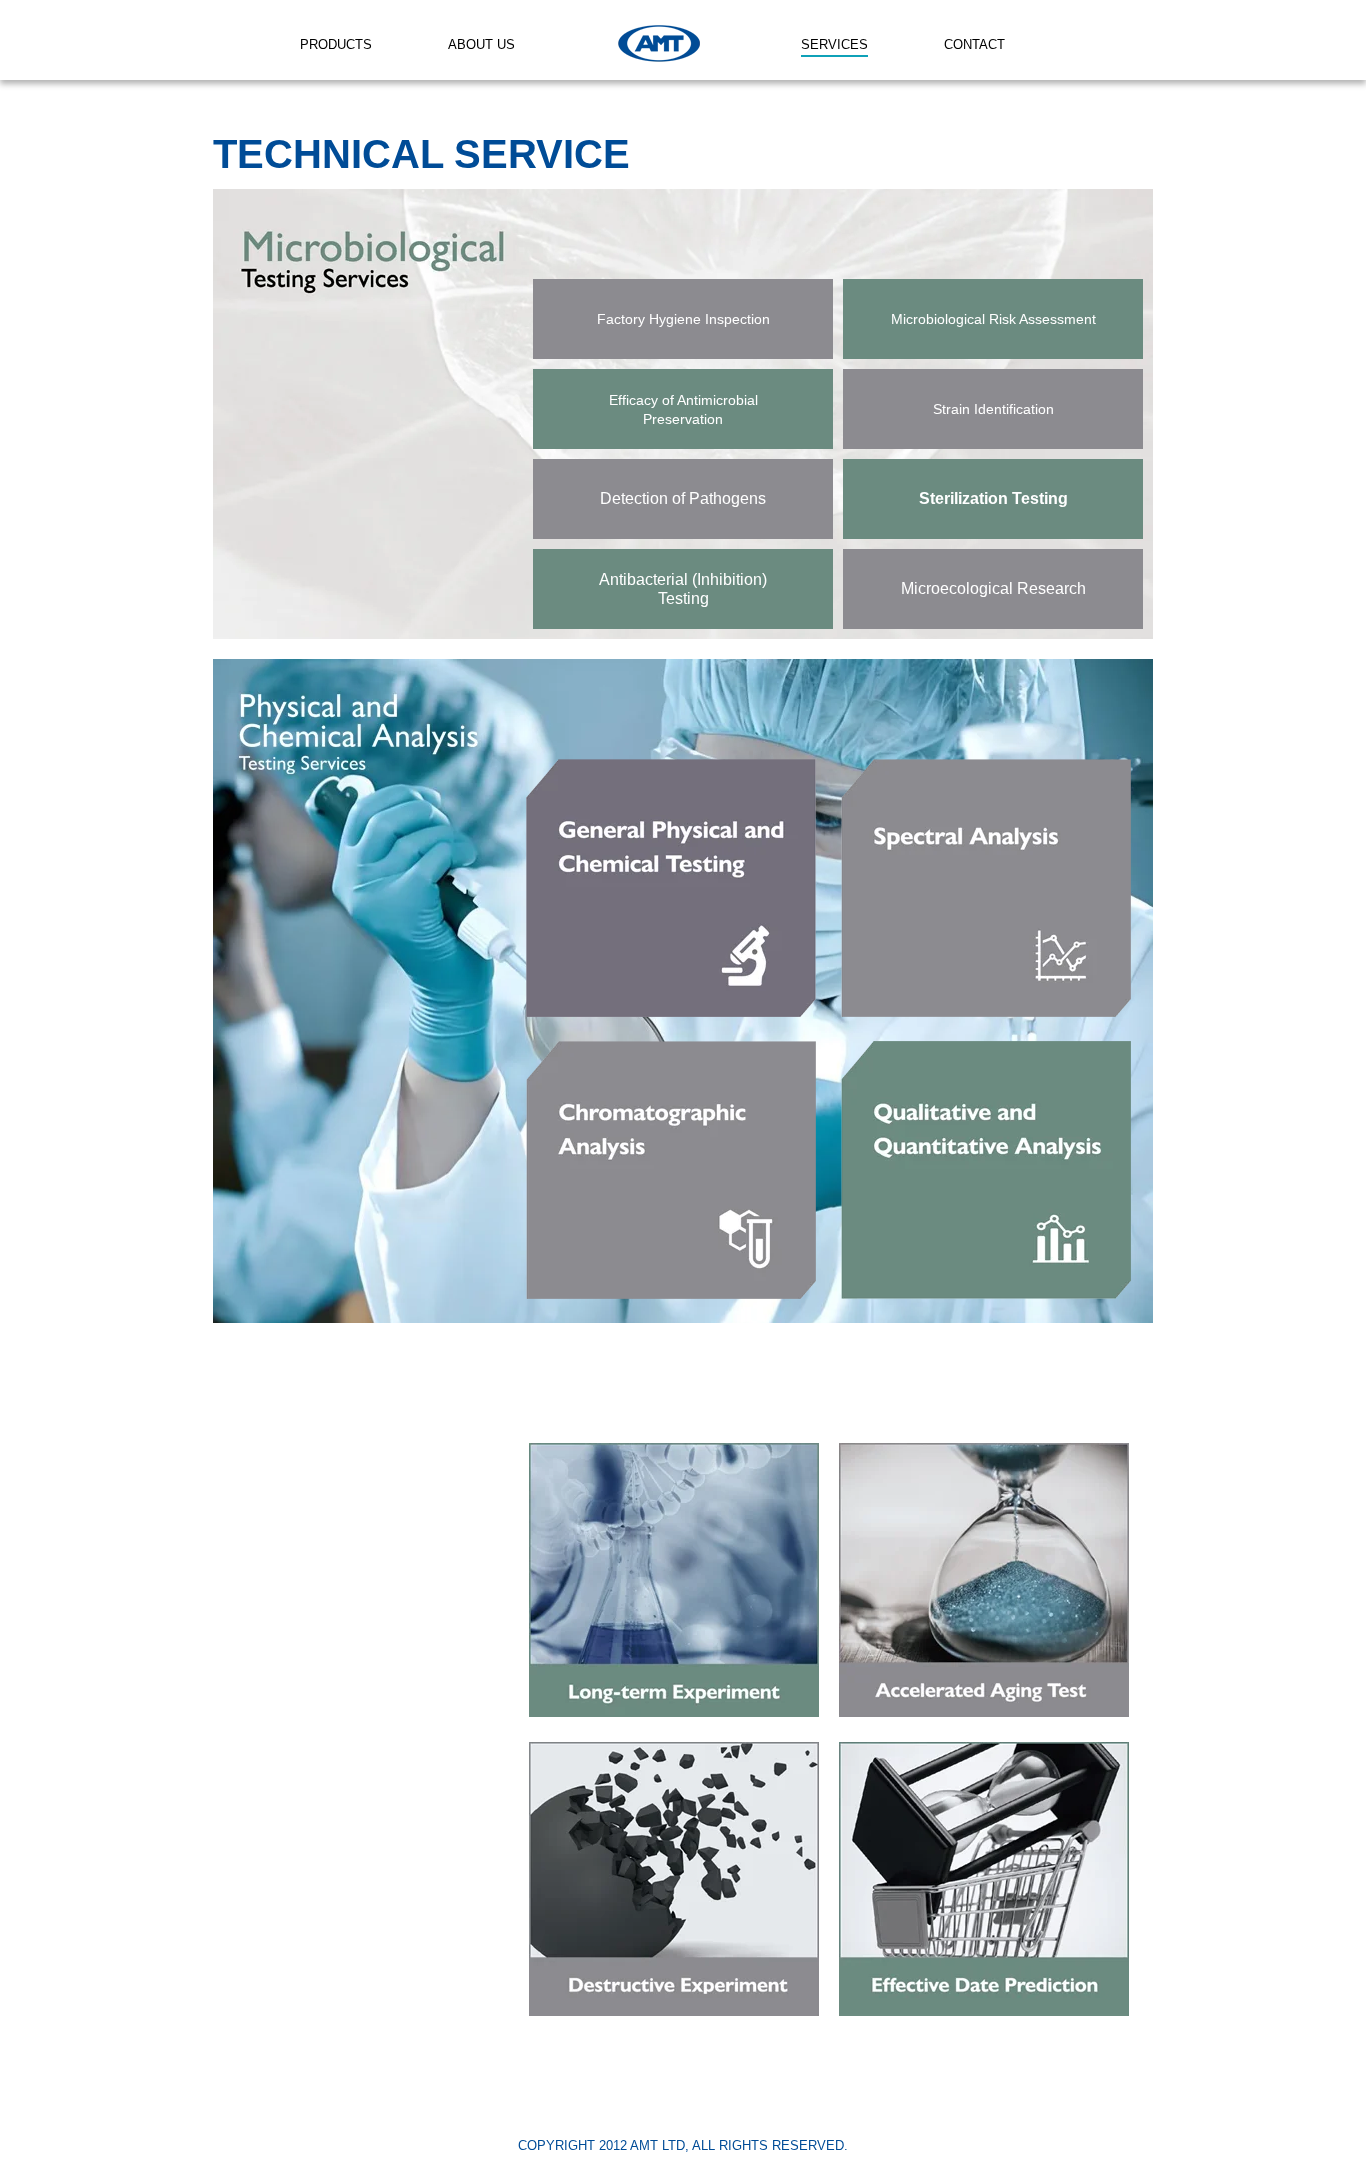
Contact (974, 44)
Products (336, 44)
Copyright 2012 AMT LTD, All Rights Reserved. (683, 2145)
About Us (481, 44)
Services (834, 44)
